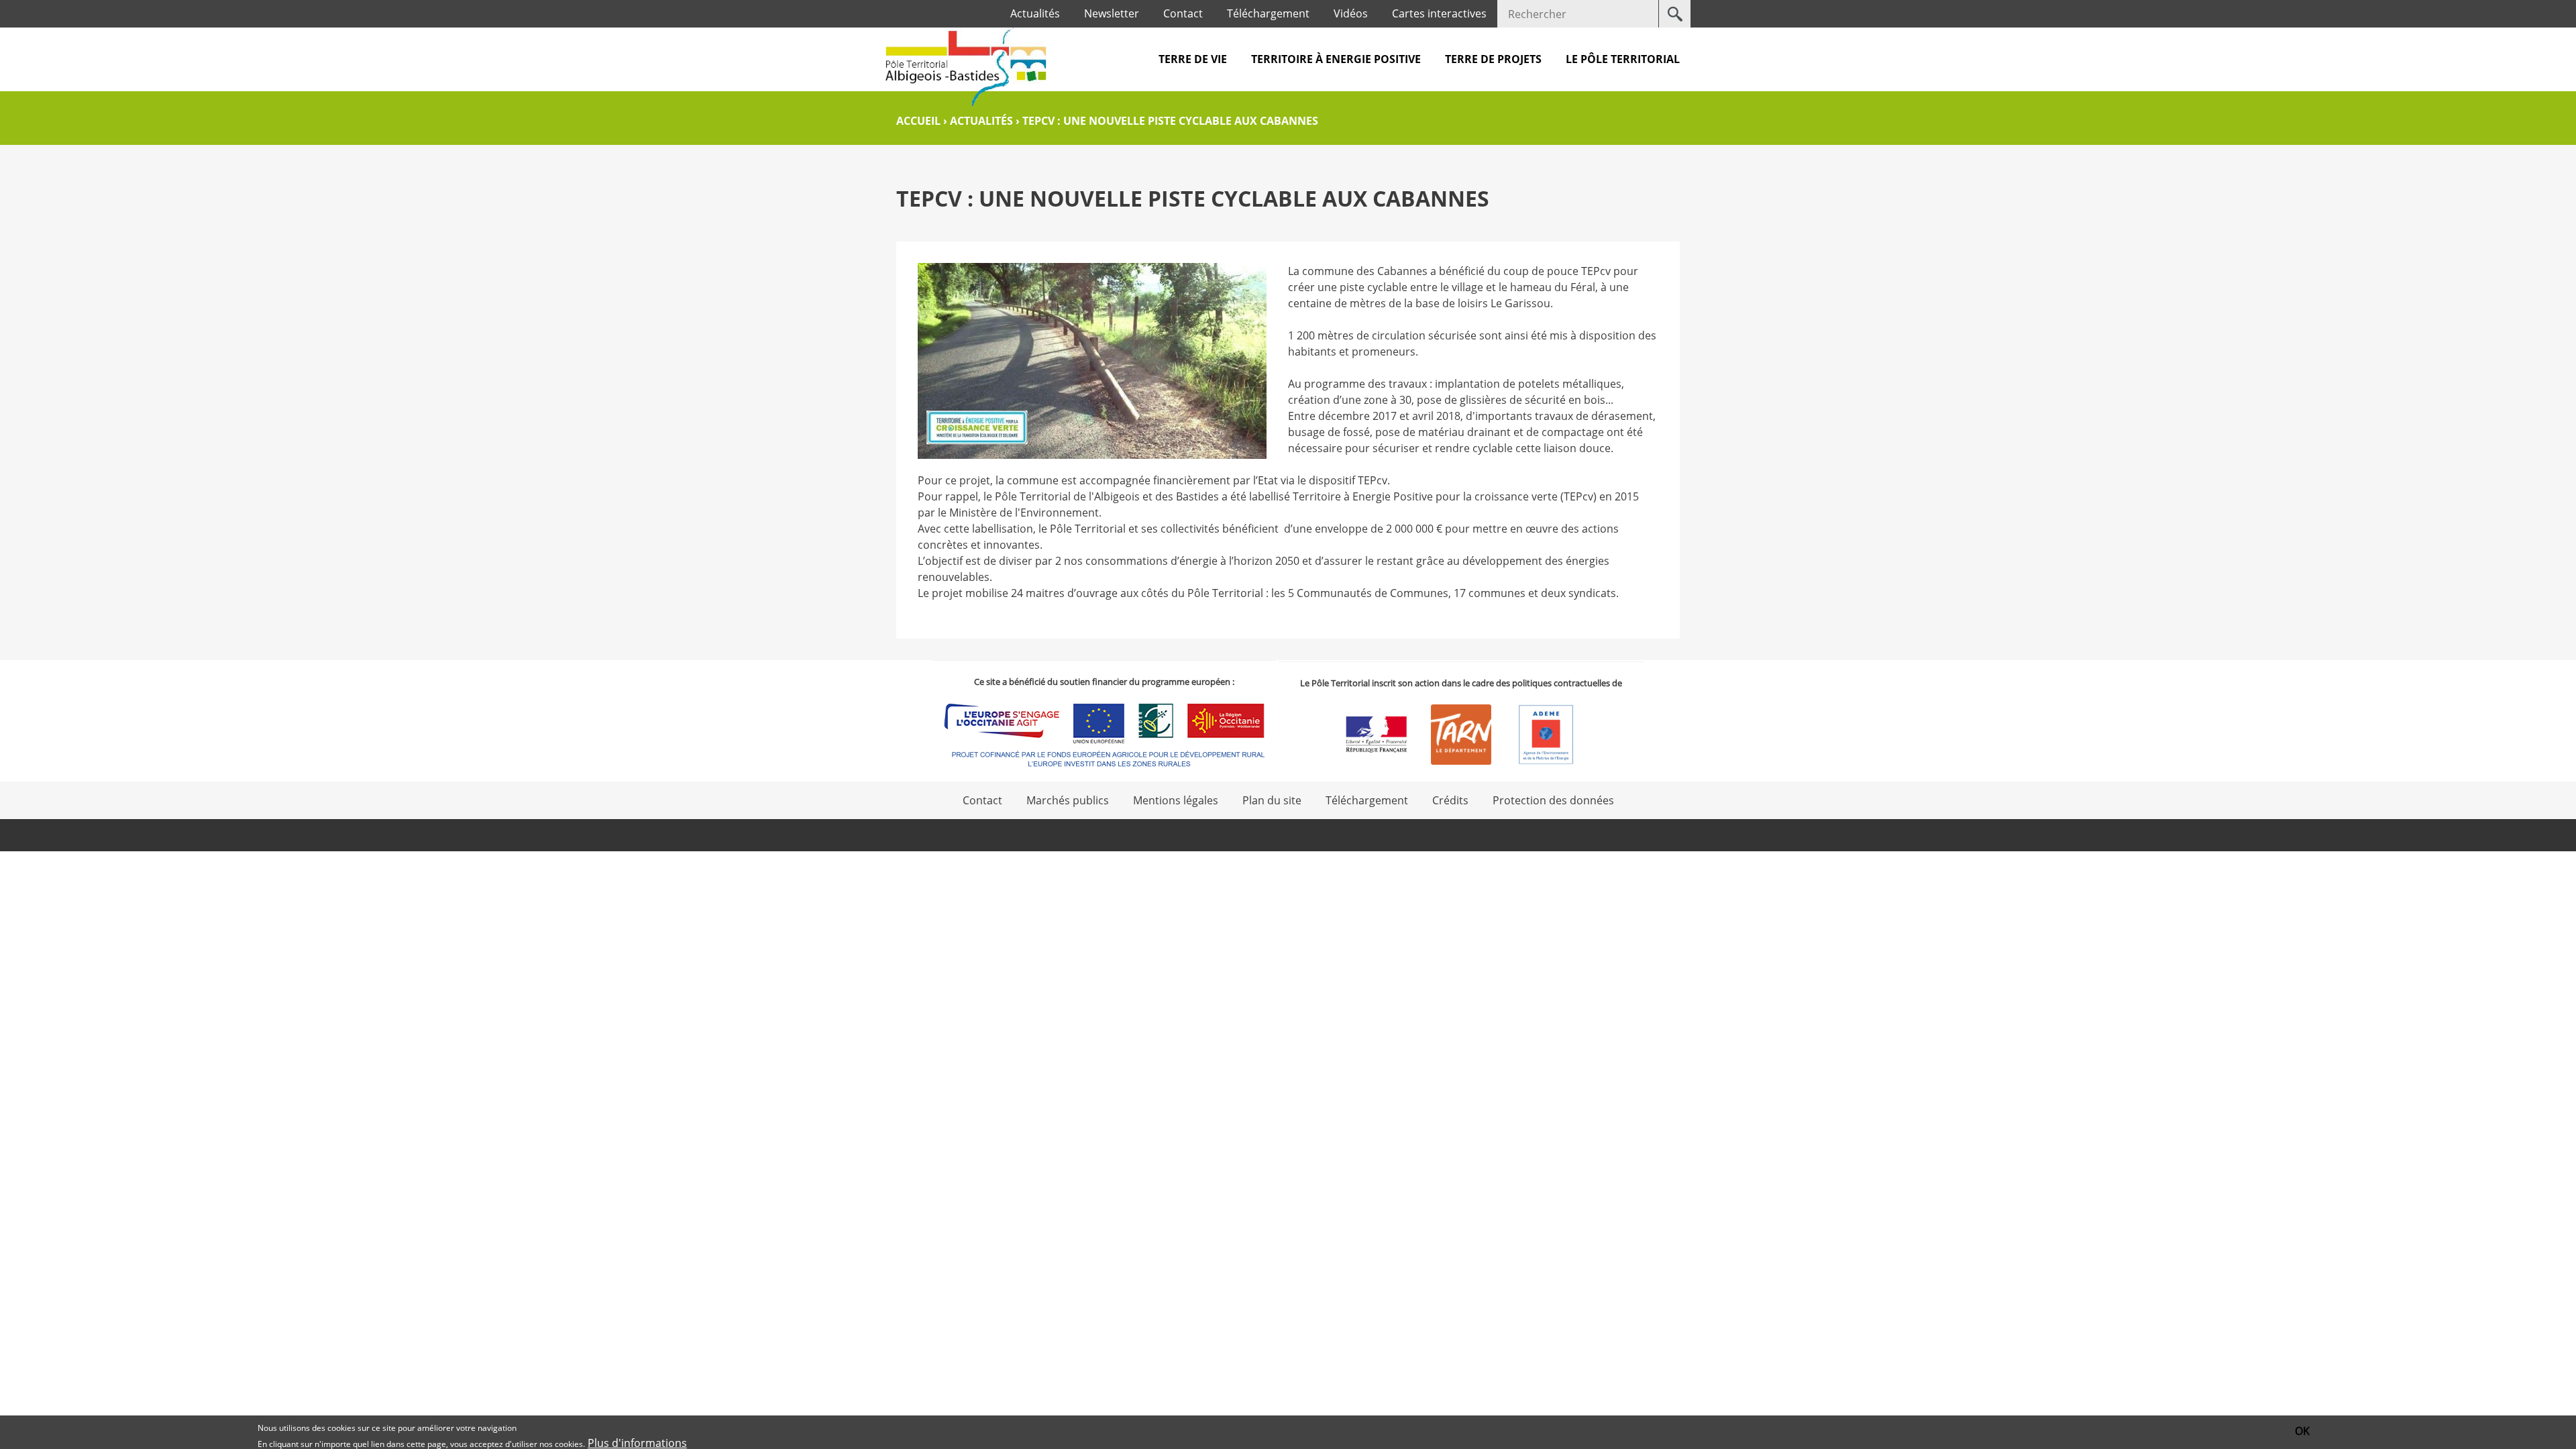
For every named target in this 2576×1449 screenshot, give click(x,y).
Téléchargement (1268, 13)
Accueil (918, 121)
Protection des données (1553, 800)
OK (2302, 1431)
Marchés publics (1068, 800)
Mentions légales (1176, 800)
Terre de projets (1493, 59)
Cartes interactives (1439, 13)
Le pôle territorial (1623, 59)
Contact (1183, 13)
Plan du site (1272, 800)
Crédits (1450, 800)
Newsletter (1112, 13)
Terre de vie (1193, 59)
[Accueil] (966, 67)
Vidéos (1351, 13)
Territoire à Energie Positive (1336, 59)
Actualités (1035, 13)
